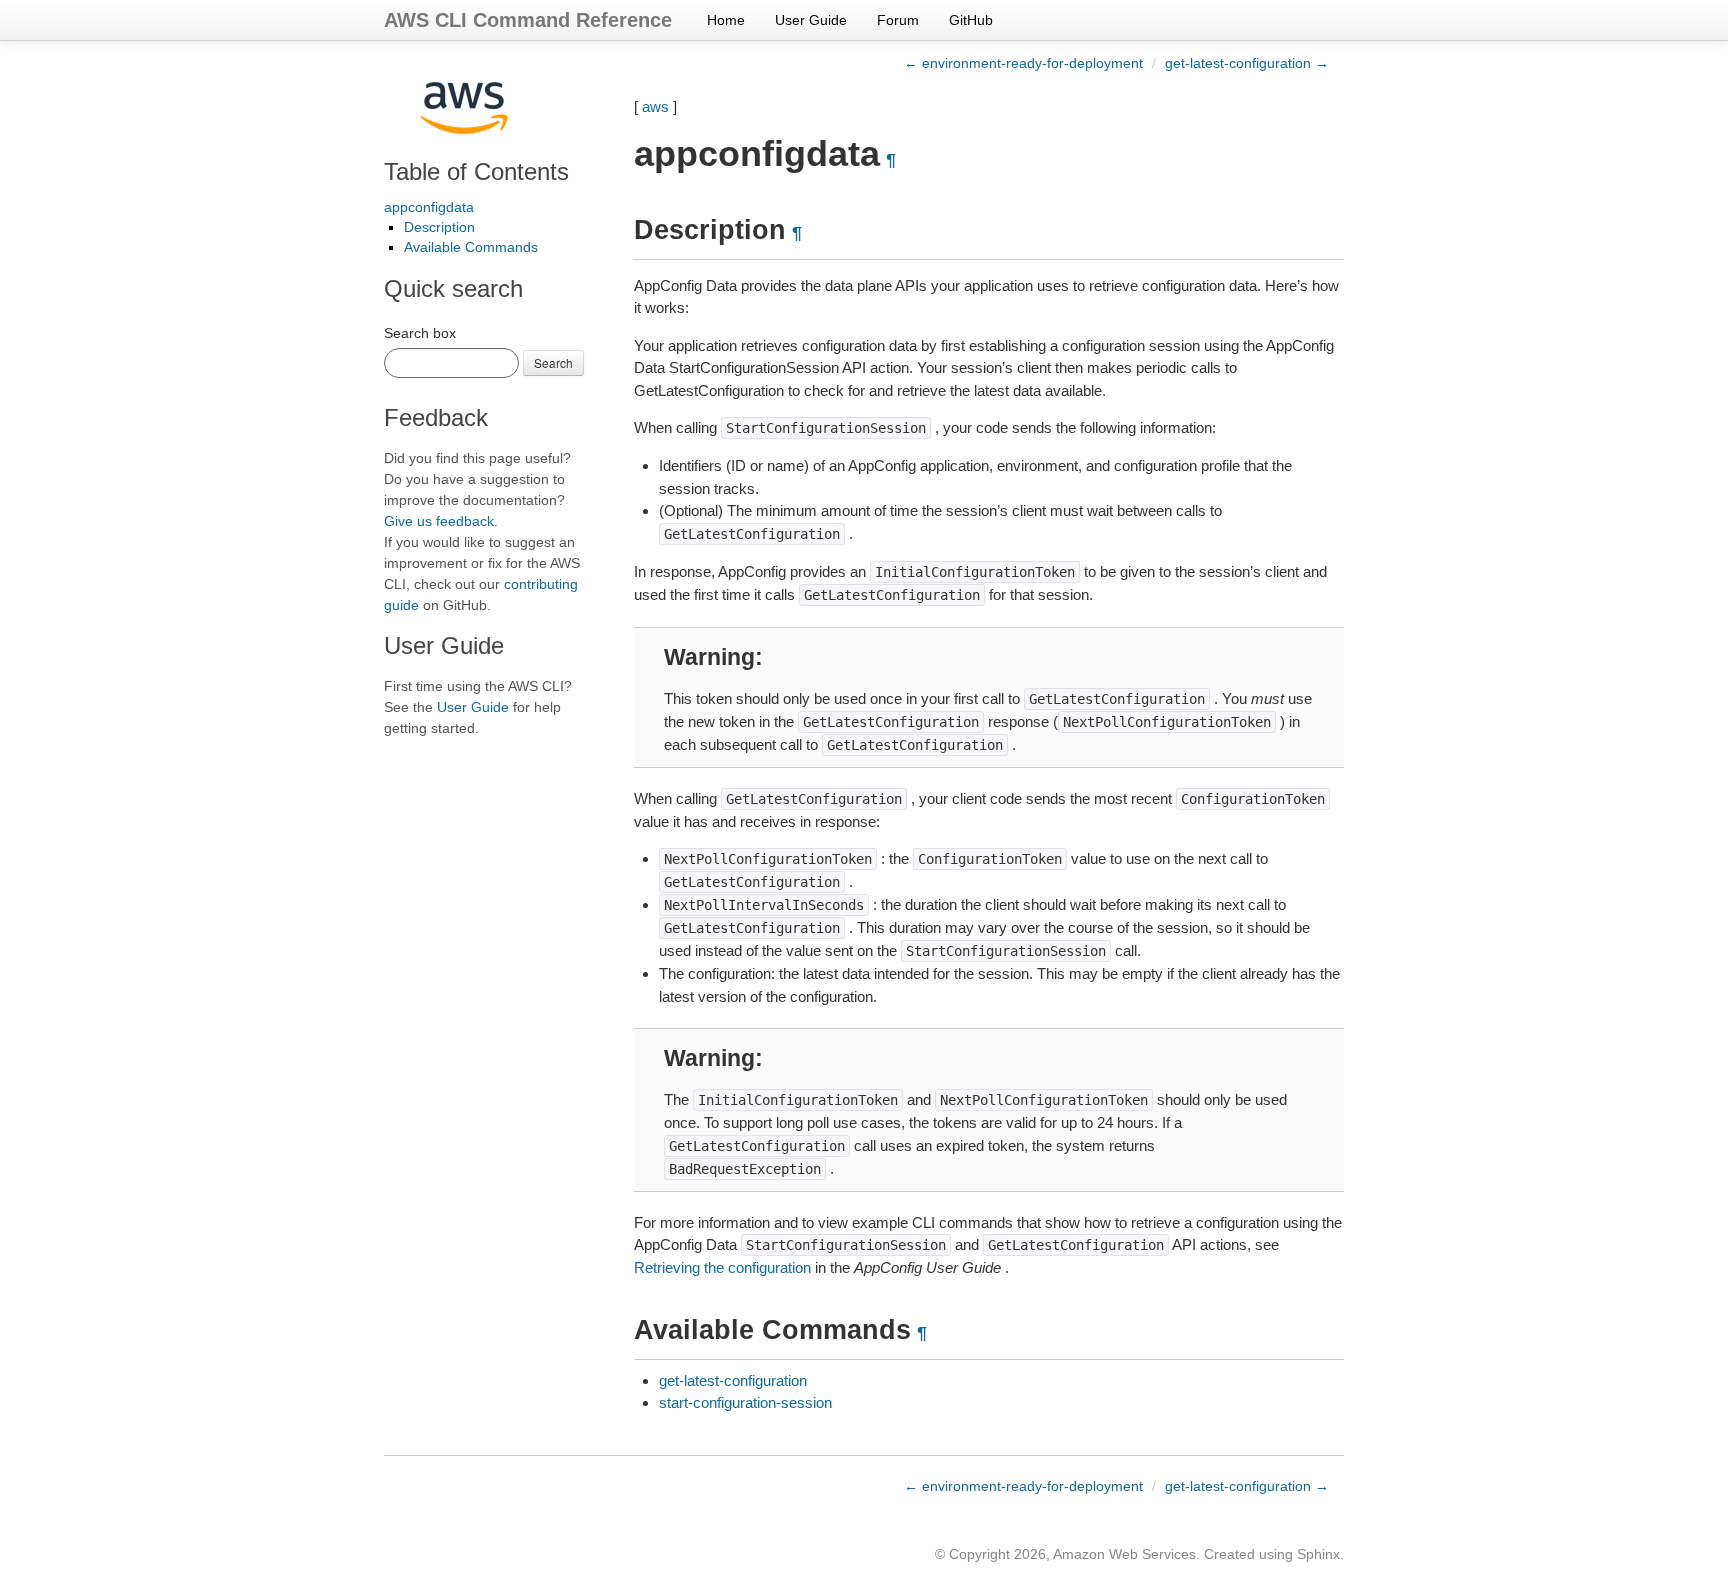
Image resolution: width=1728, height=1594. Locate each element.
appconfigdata (429, 207)
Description (439, 227)
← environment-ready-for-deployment (1023, 63)
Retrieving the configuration (722, 1267)
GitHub (971, 20)
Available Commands (471, 247)
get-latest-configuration (733, 1380)
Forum (898, 20)
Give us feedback (439, 521)
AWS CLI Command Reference (528, 20)
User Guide (811, 20)
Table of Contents (476, 171)
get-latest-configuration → (1247, 63)
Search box (420, 333)
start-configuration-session (745, 1402)
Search (553, 362)
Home (726, 20)
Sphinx (1318, 1554)
